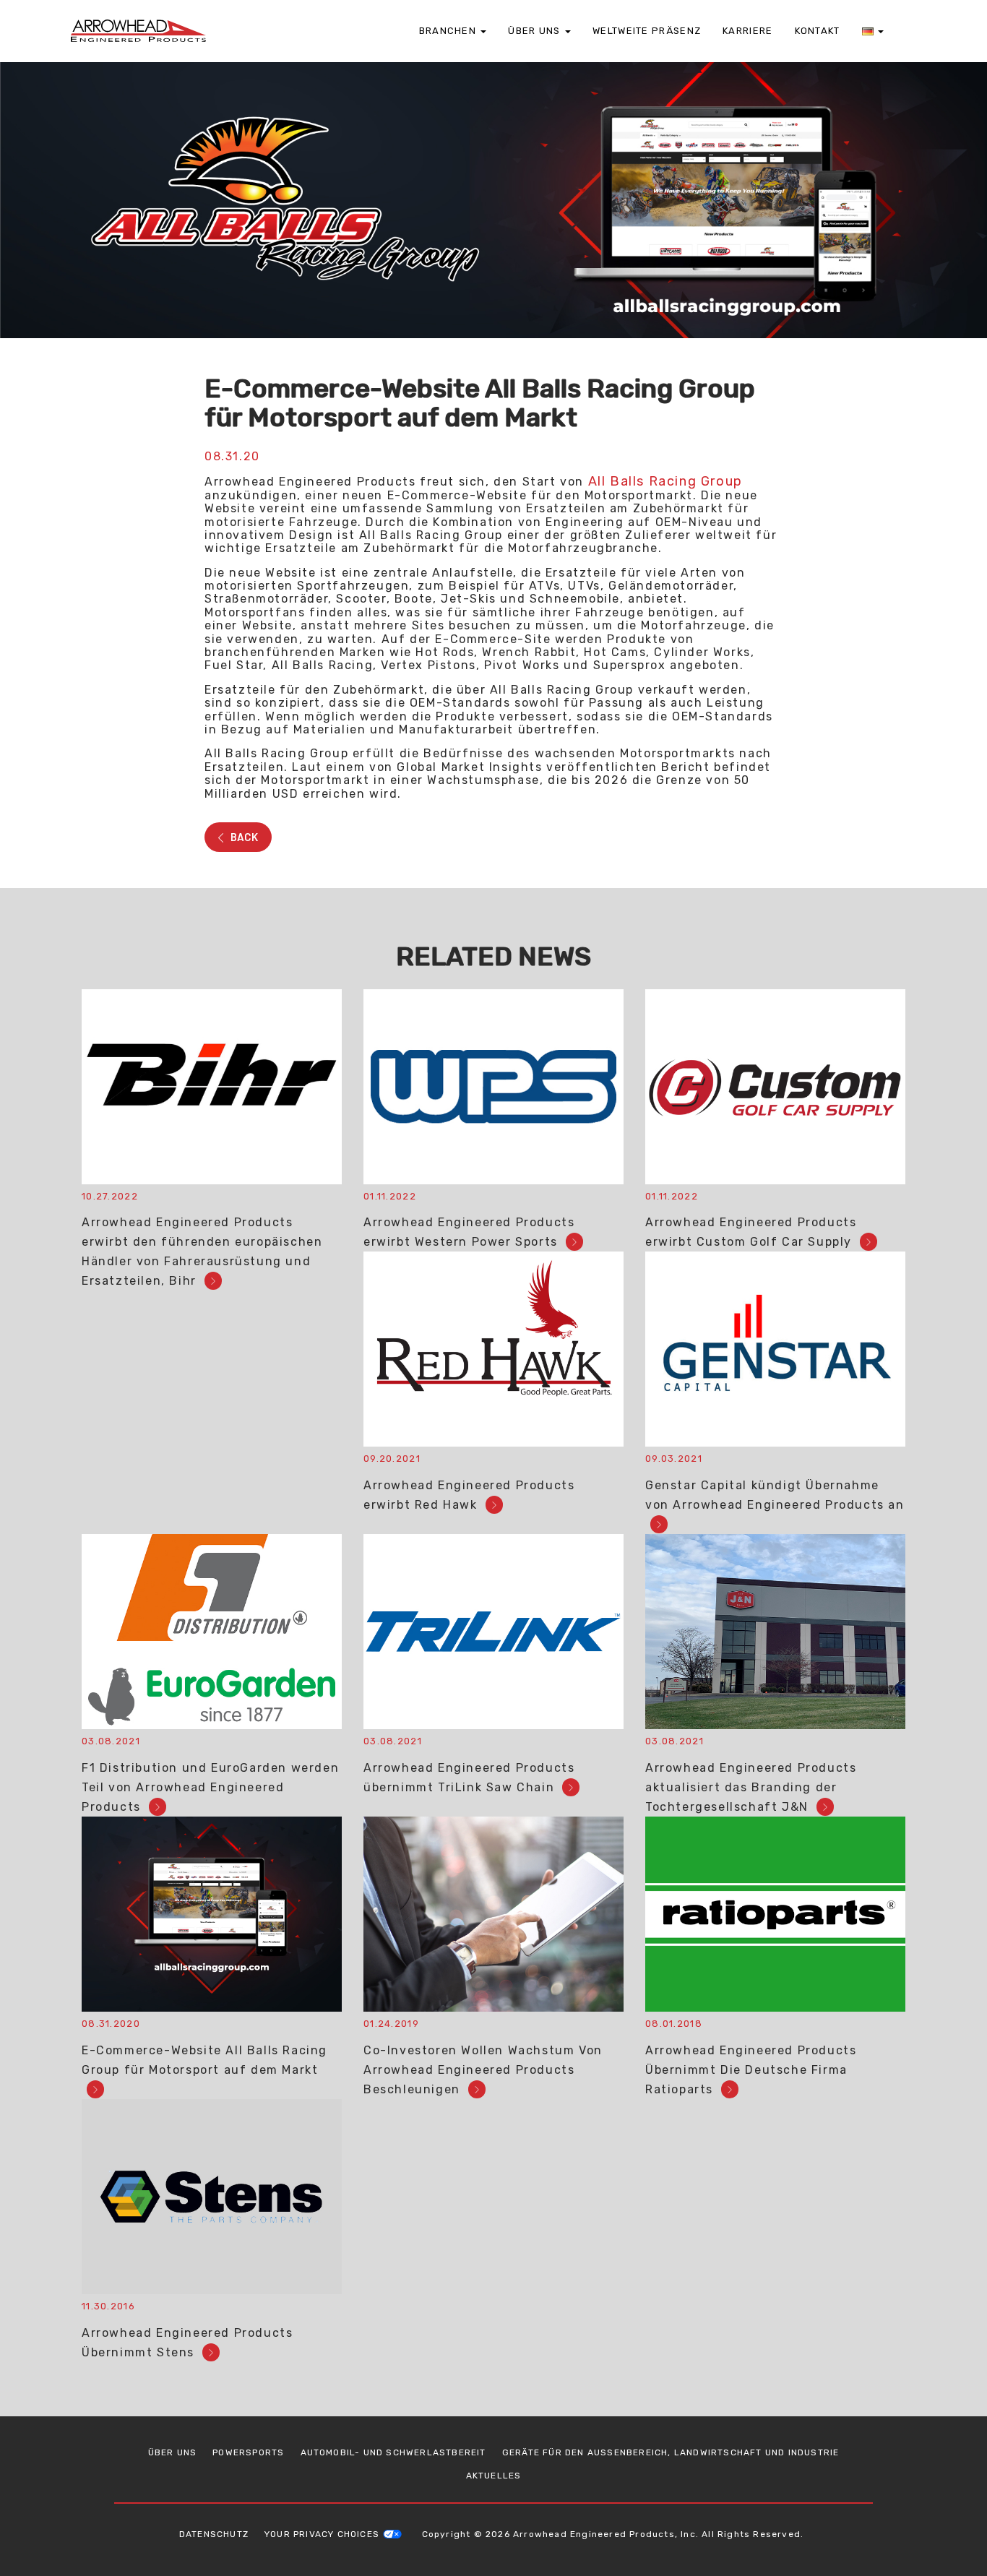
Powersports (248, 2452)
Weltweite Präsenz (647, 31)
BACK (243, 837)
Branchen (449, 31)
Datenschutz (214, 2534)
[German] (873, 31)
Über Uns (536, 31)
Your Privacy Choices (322, 2534)
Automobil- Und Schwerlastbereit (393, 2452)
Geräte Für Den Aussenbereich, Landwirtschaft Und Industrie (671, 2452)
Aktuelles (494, 2476)
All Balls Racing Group (665, 481)
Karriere (747, 31)
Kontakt (818, 31)
